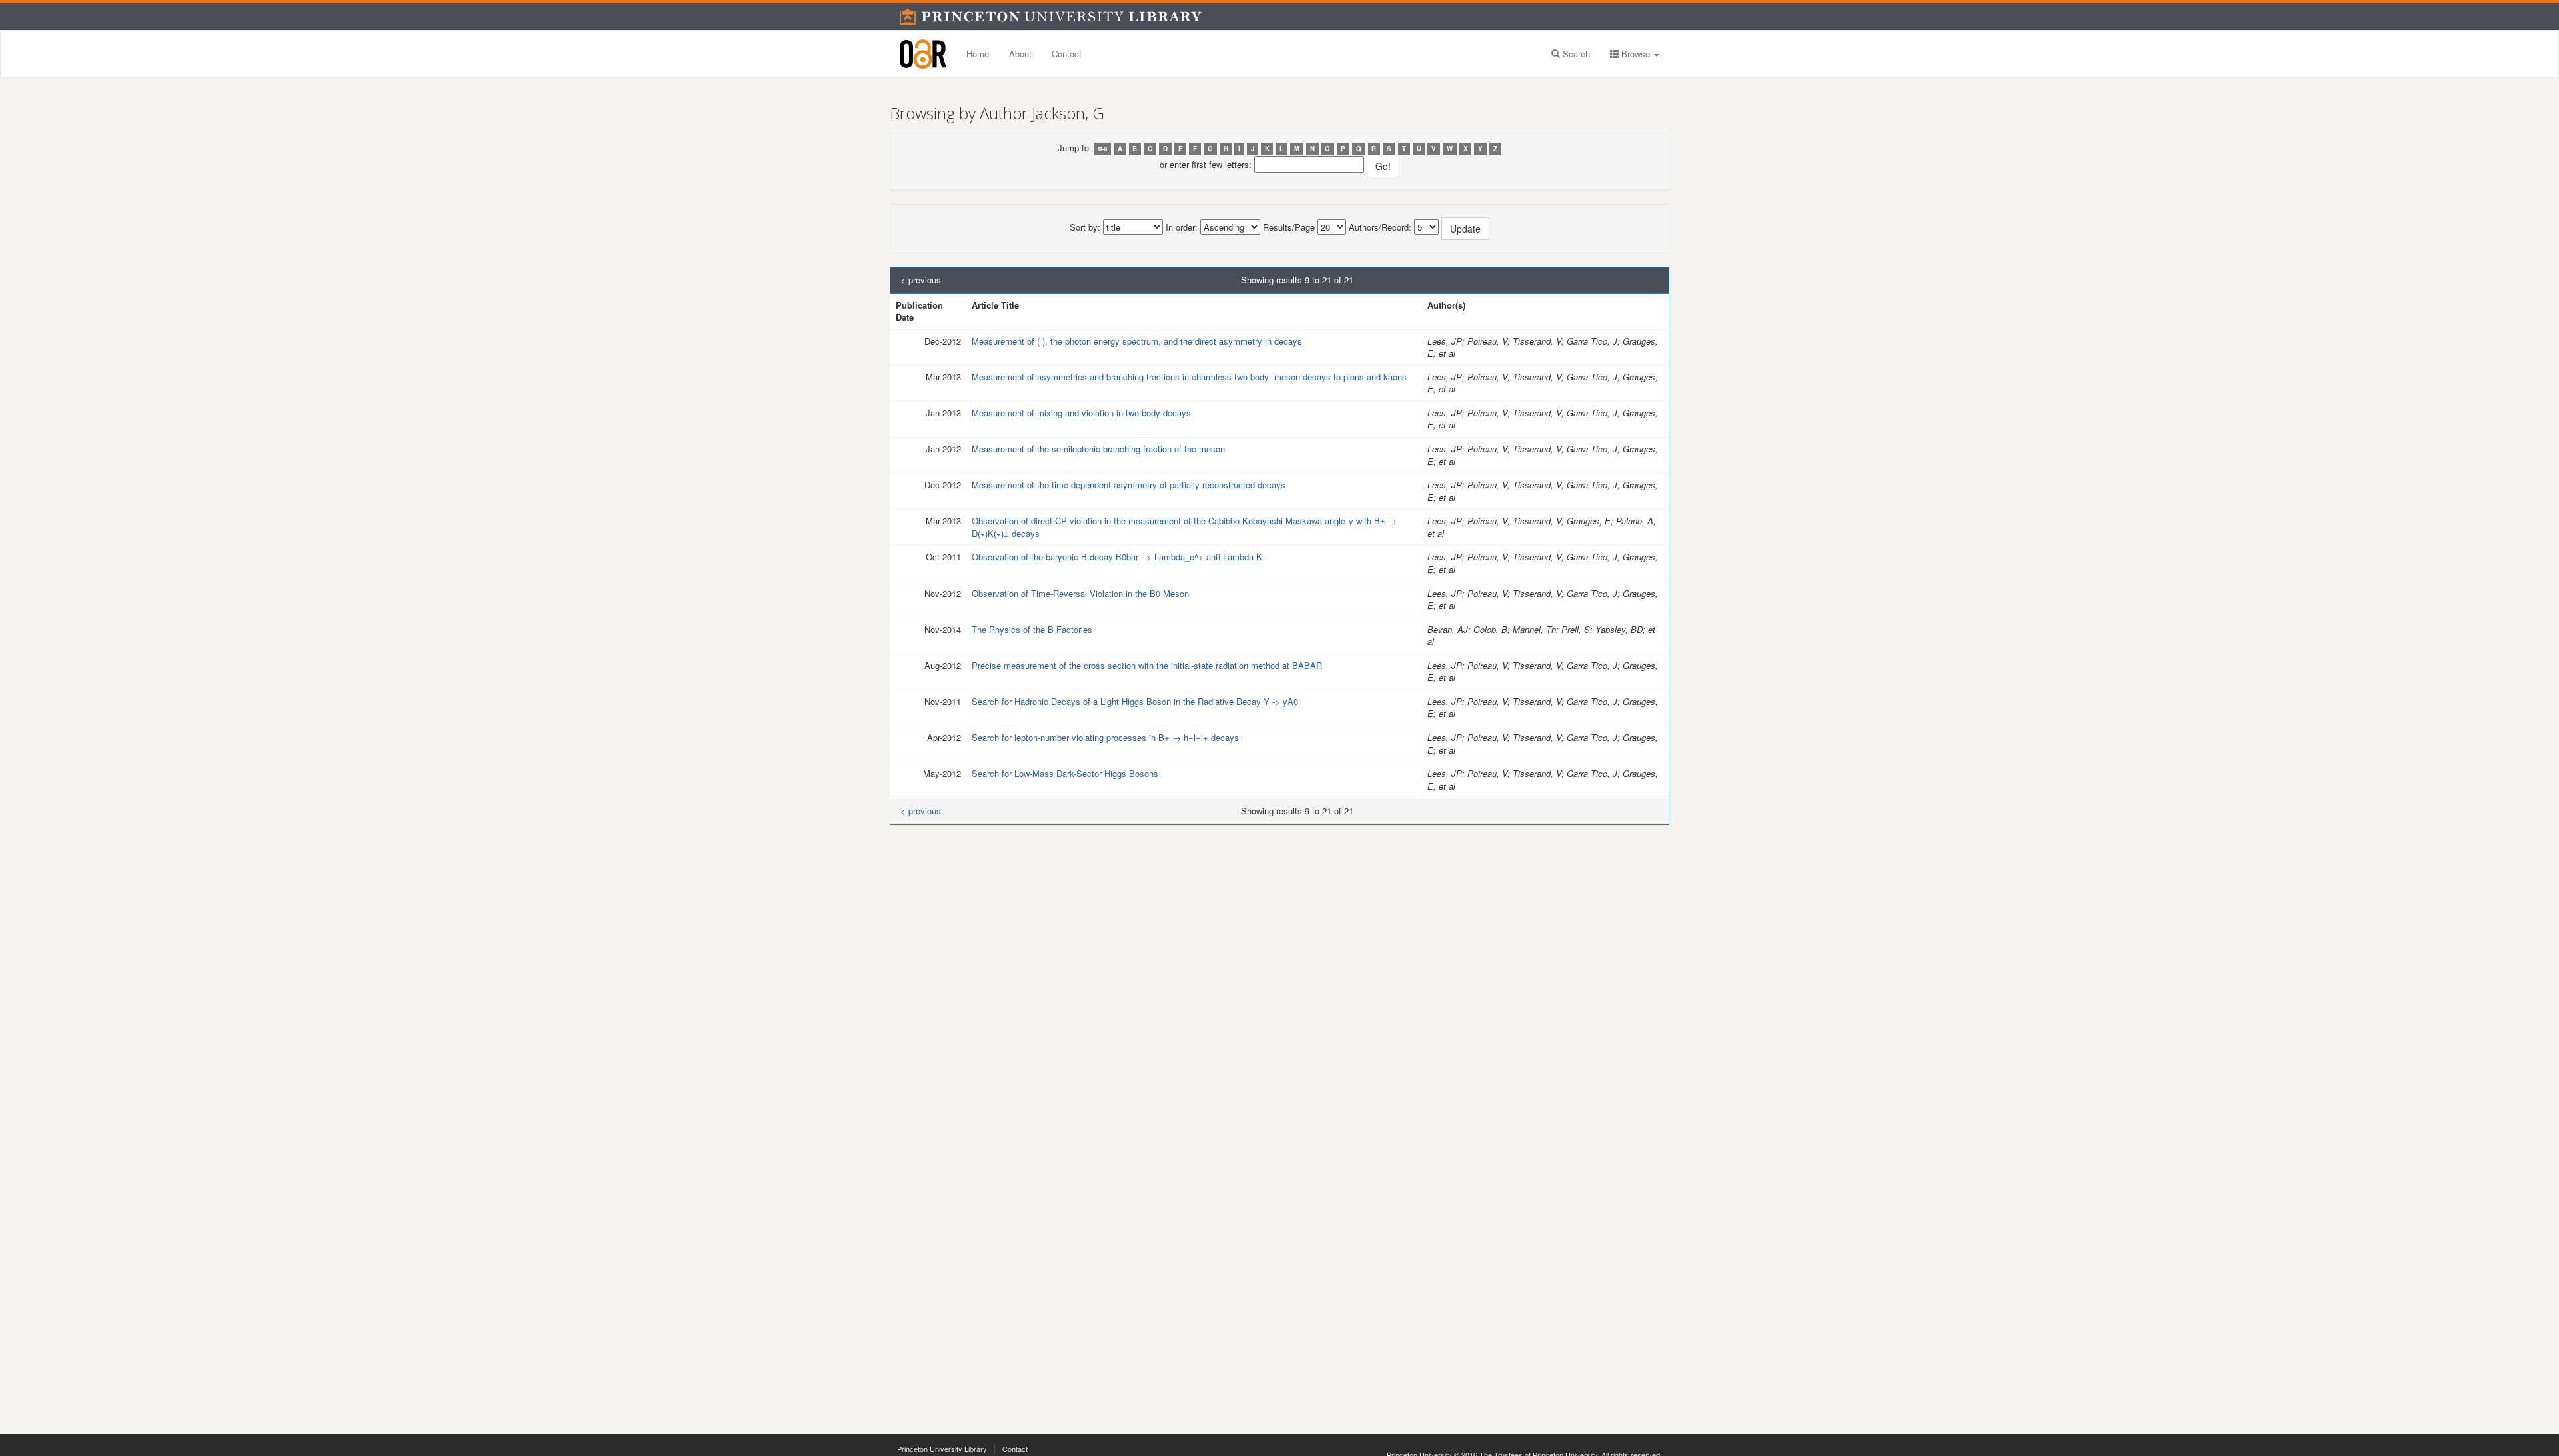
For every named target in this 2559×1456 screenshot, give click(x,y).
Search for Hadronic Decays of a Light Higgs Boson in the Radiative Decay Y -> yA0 (1135, 701)
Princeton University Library (942, 1449)
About (1020, 54)
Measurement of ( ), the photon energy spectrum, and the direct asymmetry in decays (1137, 341)
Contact (1067, 54)
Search (1575, 54)
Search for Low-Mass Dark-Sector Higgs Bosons (1065, 773)
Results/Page (1289, 227)
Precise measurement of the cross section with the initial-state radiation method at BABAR (1147, 665)
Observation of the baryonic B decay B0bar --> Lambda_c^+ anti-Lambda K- (1118, 557)
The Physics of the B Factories (1032, 629)
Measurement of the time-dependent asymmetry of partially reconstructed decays (1129, 485)
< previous (921, 280)
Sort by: (1085, 227)
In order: (1182, 227)
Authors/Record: (1380, 227)
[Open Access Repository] (923, 54)
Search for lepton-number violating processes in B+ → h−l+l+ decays (1105, 737)
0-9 (1103, 149)
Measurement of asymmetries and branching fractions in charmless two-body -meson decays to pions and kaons (1189, 377)
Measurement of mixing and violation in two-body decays (1081, 413)
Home (978, 54)
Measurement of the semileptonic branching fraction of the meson (1098, 449)
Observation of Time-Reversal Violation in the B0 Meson (1080, 593)
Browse (1636, 54)
